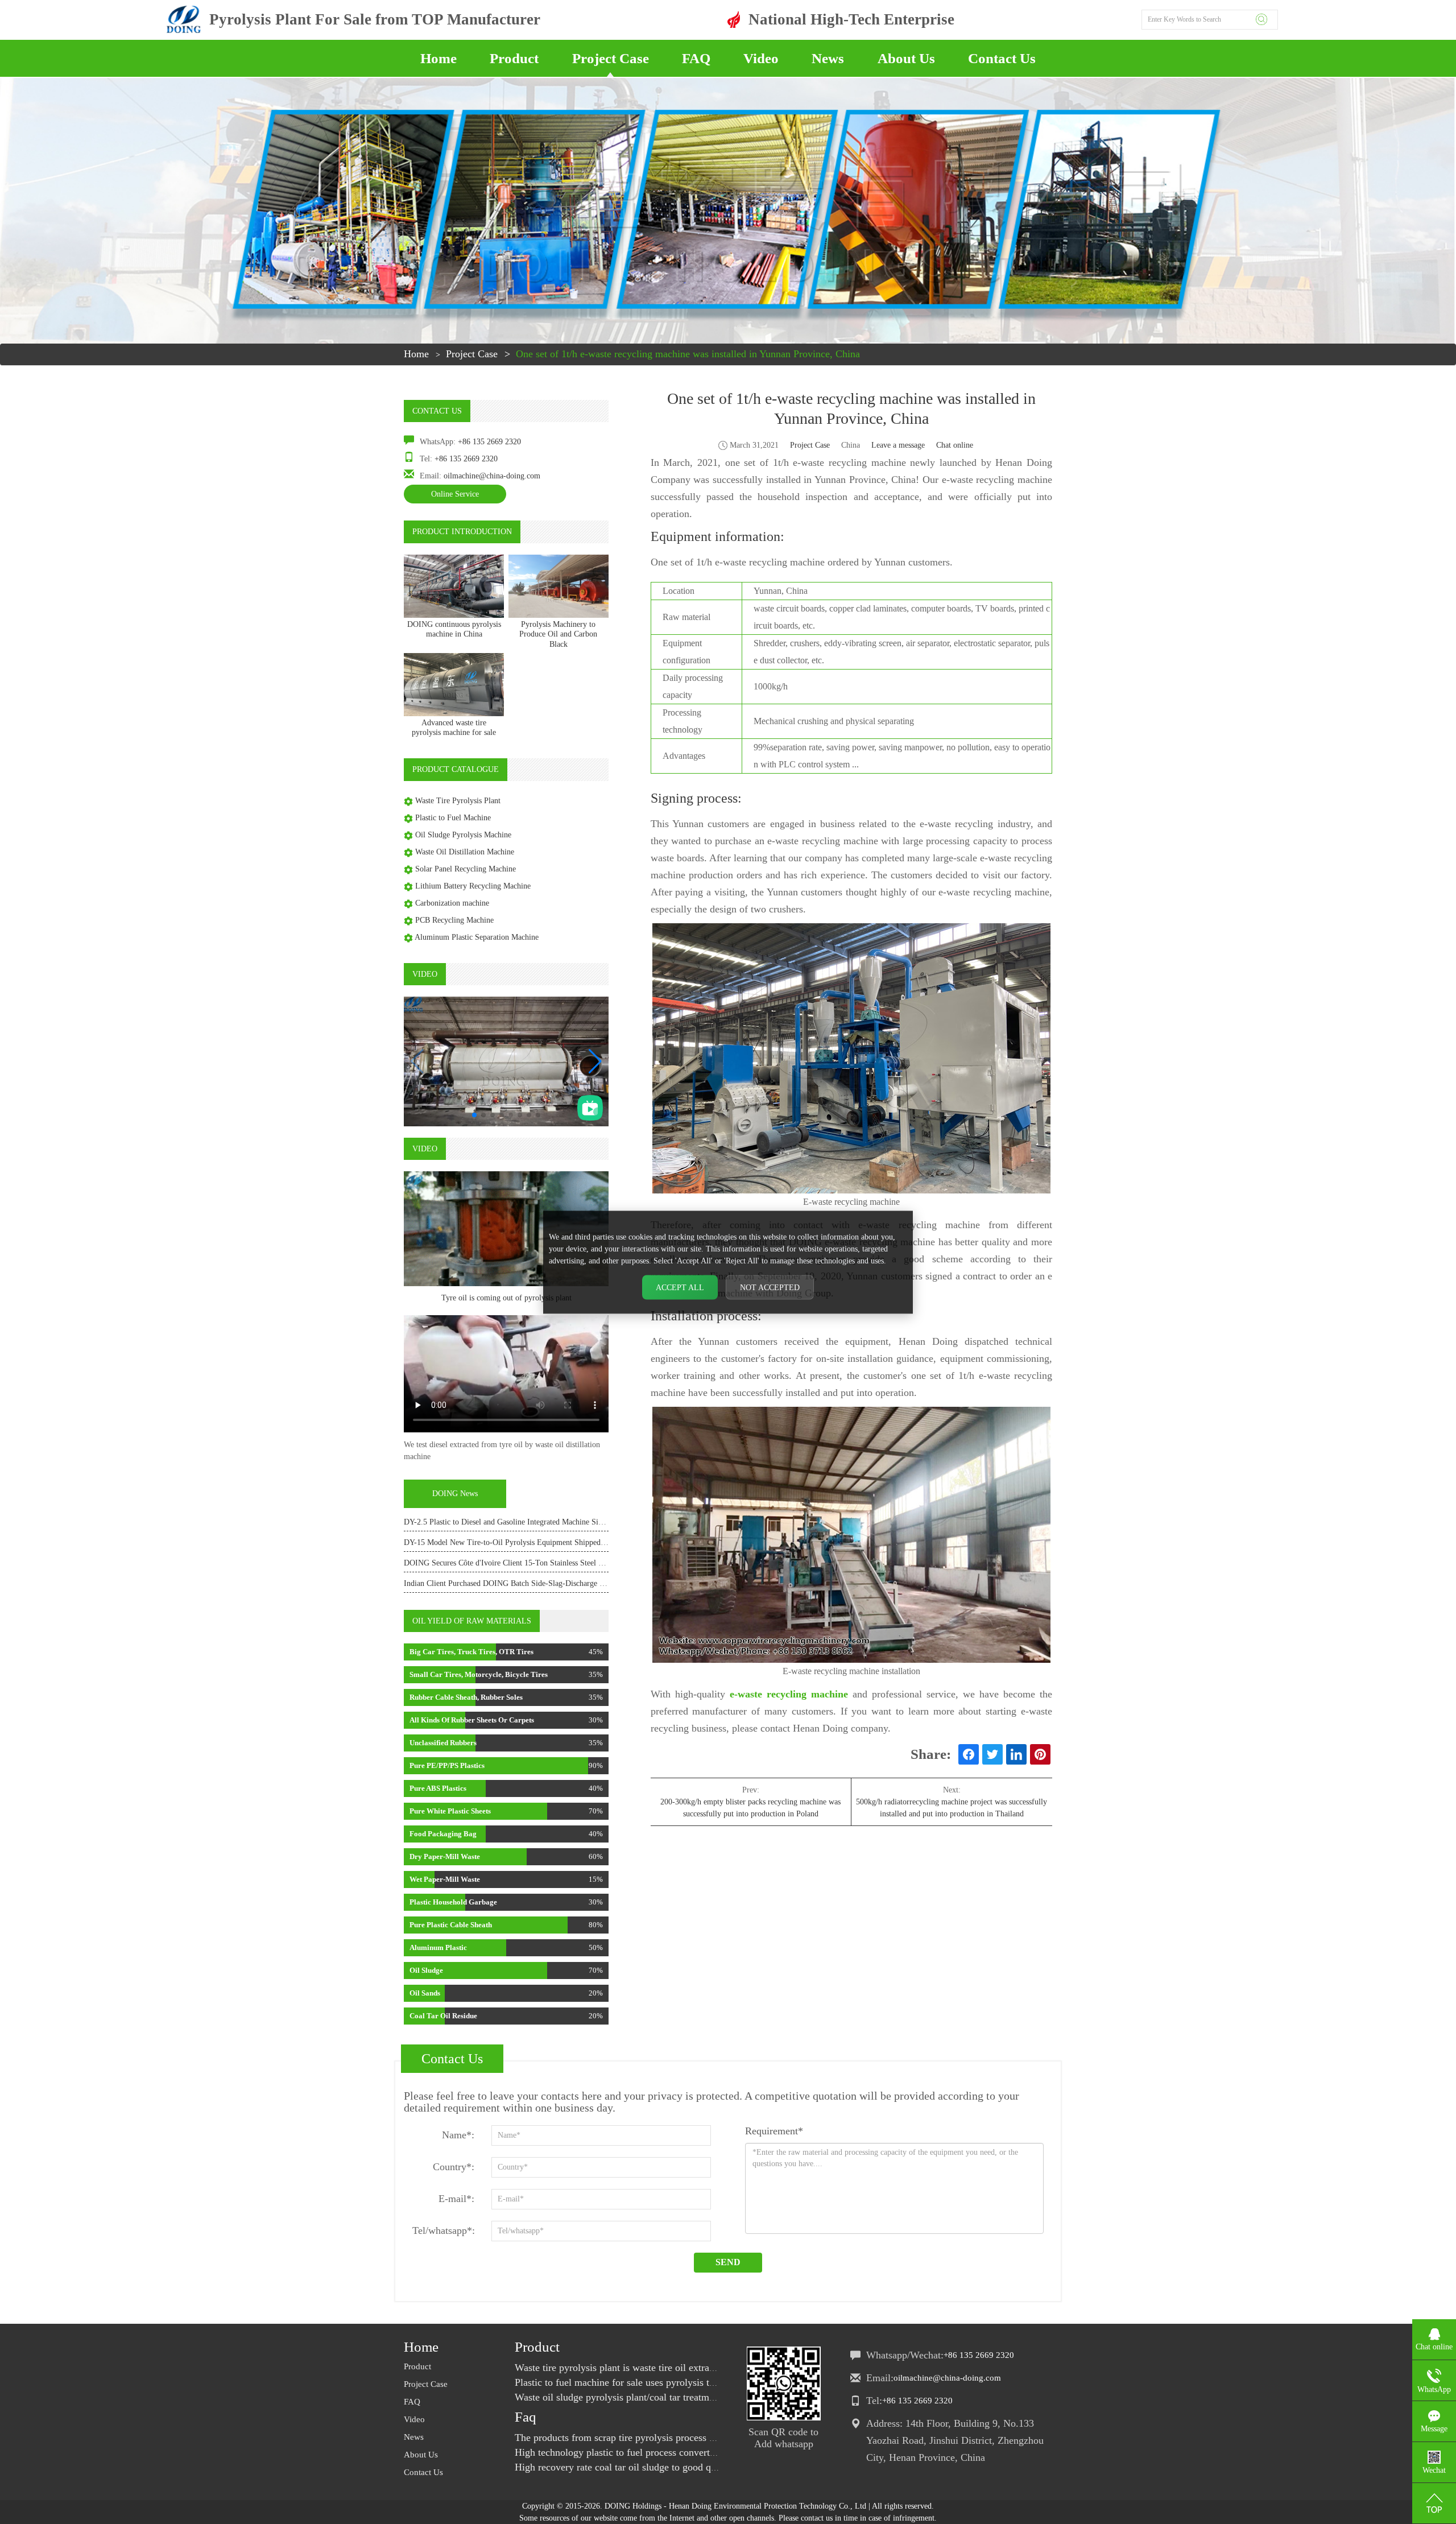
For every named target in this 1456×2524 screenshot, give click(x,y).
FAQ (696, 58)
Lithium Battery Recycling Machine (473, 886)
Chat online (955, 445)
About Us (906, 58)
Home (439, 58)
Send (728, 2262)
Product (514, 58)
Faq (526, 2417)
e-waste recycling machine (789, 1694)
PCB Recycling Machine (454, 920)
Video (761, 58)
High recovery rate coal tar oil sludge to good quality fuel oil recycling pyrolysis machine (700, 2467)
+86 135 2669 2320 (489, 442)
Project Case (611, 58)
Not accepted (770, 1287)
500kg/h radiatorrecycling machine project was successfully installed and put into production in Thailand (952, 1808)
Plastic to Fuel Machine (453, 818)
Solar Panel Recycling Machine (466, 869)
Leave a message (898, 445)
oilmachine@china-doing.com (492, 476)
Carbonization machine (452, 903)
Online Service (455, 494)
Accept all (680, 1287)
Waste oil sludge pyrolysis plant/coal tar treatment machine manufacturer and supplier (692, 2397)
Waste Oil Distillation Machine (465, 852)
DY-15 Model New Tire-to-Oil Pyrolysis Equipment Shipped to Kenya (518, 1542)
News (828, 58)
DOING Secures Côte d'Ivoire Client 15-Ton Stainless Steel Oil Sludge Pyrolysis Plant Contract (559, 1563)
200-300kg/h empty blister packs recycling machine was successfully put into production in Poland (750, 1808)
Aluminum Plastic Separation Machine (477, 937)
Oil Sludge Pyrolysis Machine (463, 835)
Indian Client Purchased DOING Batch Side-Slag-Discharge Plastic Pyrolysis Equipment (547, 1583)
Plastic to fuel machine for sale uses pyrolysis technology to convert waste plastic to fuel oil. (706, 2382)
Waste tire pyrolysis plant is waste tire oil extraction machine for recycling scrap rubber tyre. (707, 2368)
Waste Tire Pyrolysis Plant (458, 801)
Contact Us (1002, 58)
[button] (595, 1061)
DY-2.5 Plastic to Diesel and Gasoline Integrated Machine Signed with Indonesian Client (546, 1522)
